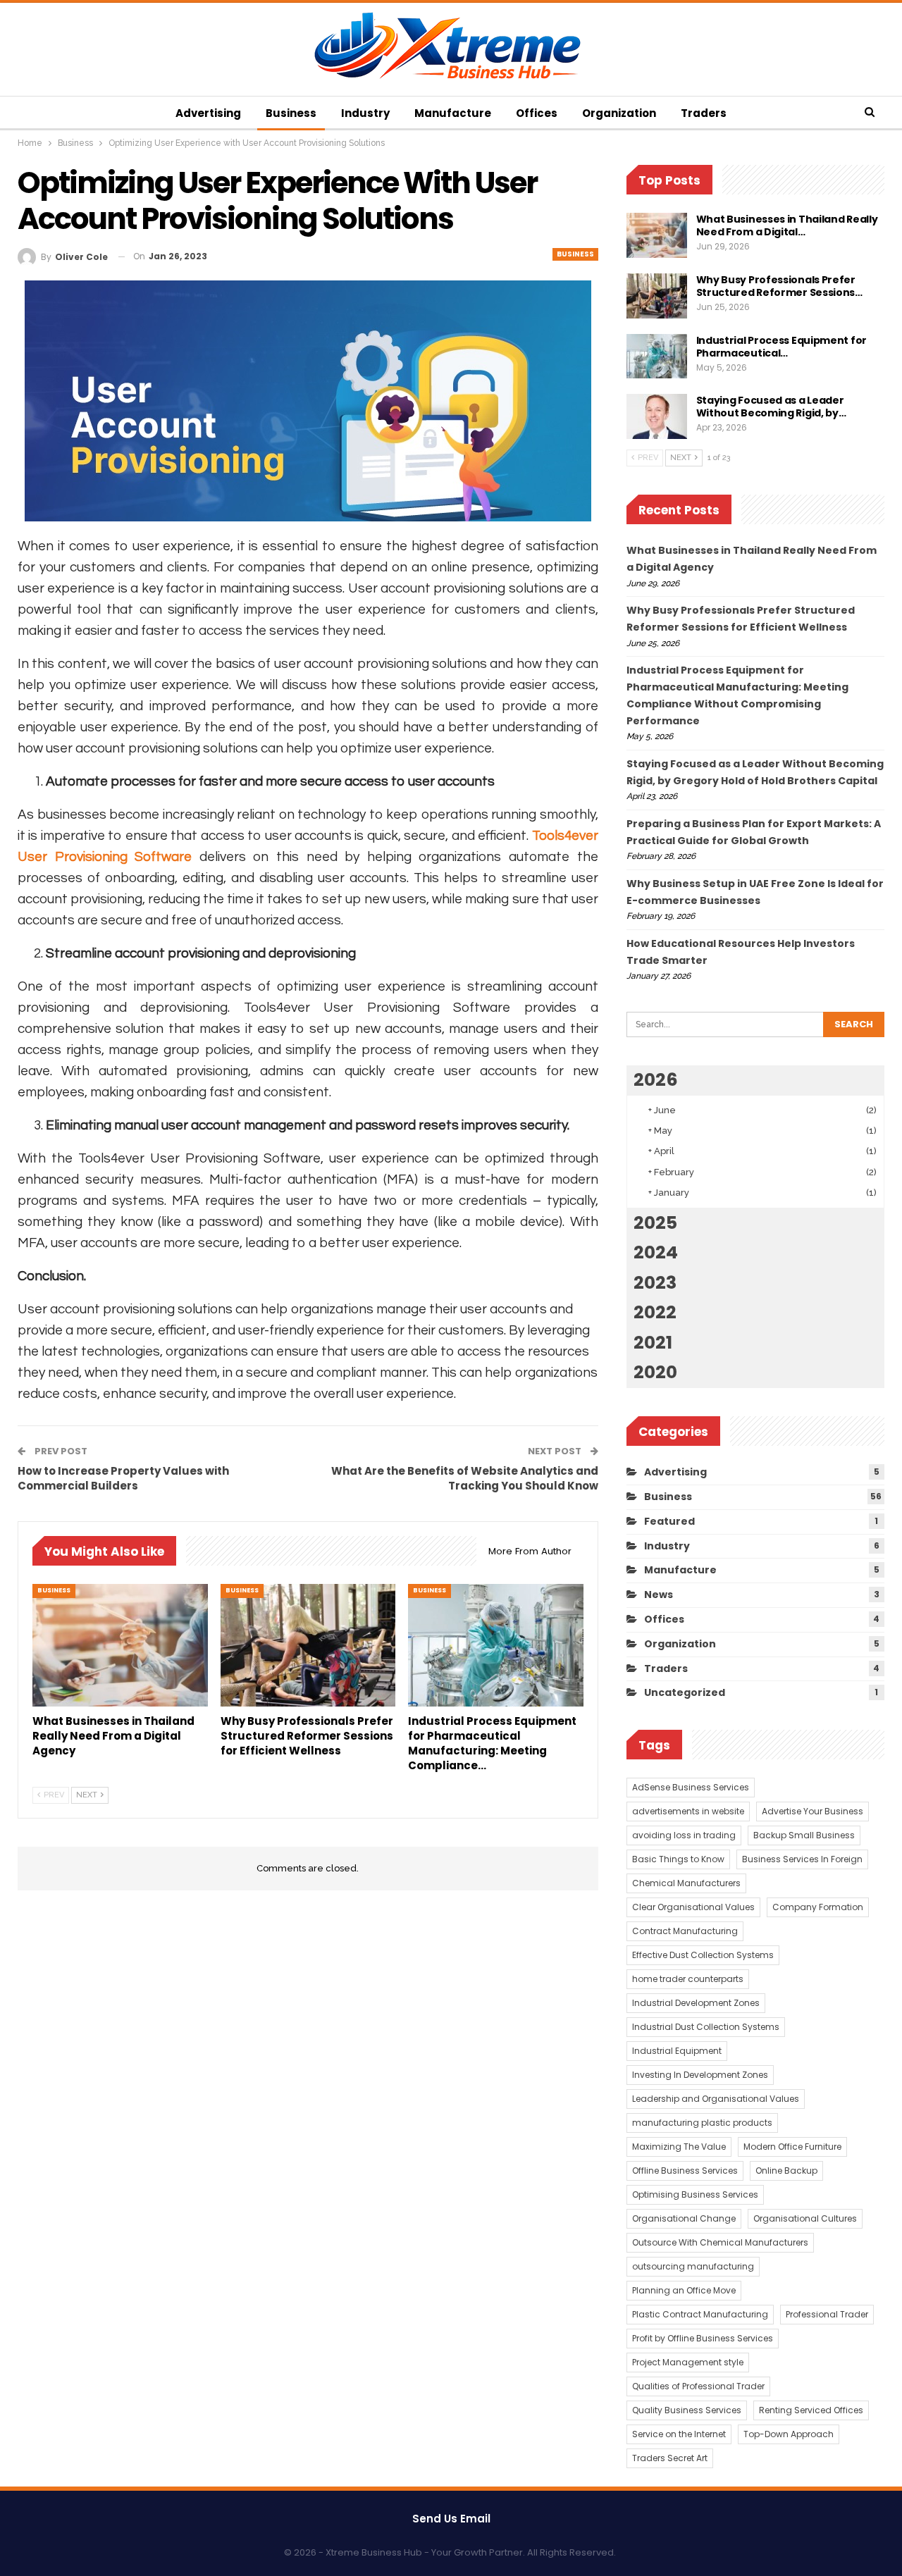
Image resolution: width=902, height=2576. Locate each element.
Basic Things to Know (678, 1859)
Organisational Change (684, 2218)
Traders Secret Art (670, 2458)
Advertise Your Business (813, 1811)
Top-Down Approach (789, 2434)
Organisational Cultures (805, 2218)
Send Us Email (451, 2519)
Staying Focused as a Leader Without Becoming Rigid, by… (771, 407)
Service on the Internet (679, 2434)
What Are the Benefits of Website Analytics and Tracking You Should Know (465, 1478)
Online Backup (786, 2171)
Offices (537, 113)
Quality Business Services (687, 2410)
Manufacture (453, 113)
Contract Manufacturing (685, 1931)
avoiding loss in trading (684, 1835)
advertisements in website (688, 1811)
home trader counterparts (688, 1979)
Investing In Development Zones (700, 2075)
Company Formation (818, 1907)
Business (291, 113)
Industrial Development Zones (696, 2003)
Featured (669, 1521)
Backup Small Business (804, 1835)
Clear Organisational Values (693, 1907)
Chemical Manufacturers (686, 1883)
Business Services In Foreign (802, 1859)
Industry (365, 113)
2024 (656, 1252)
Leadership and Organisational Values (716, 2099)
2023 (655, 1283)
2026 (656, 1080)
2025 (655, 1223)
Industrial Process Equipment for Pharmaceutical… (781, 347)
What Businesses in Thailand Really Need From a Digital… (787, 225)
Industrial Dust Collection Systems (706, 2027)
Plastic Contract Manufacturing (700, 2314)
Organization (619, 113)
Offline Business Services (685, 2171)
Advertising (208, 113)
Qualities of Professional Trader (698, 2386)
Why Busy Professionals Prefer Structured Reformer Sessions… (779, 286)
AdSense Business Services (691, 1787)
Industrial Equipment (677, 2051)
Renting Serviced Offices (811, 2410)
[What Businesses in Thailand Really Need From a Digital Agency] (120, 1645)
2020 (655, 1372)
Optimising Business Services (695, 2194)
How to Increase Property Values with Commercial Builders (123, 1478)
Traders (704, 113)
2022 (655, 1312)
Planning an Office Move (684, 2290)
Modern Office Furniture (792, 2147)
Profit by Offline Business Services (703, 2338)
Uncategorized (685, 1692)
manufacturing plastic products (702, 2123)
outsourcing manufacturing (693, 2266)
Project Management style (688, 2362)
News (659, 1594)
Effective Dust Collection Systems (703, 1955)
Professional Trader (827, 2314)
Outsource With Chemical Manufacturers (720, 2242)
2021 (653, 1343)
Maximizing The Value (679, 2147)
